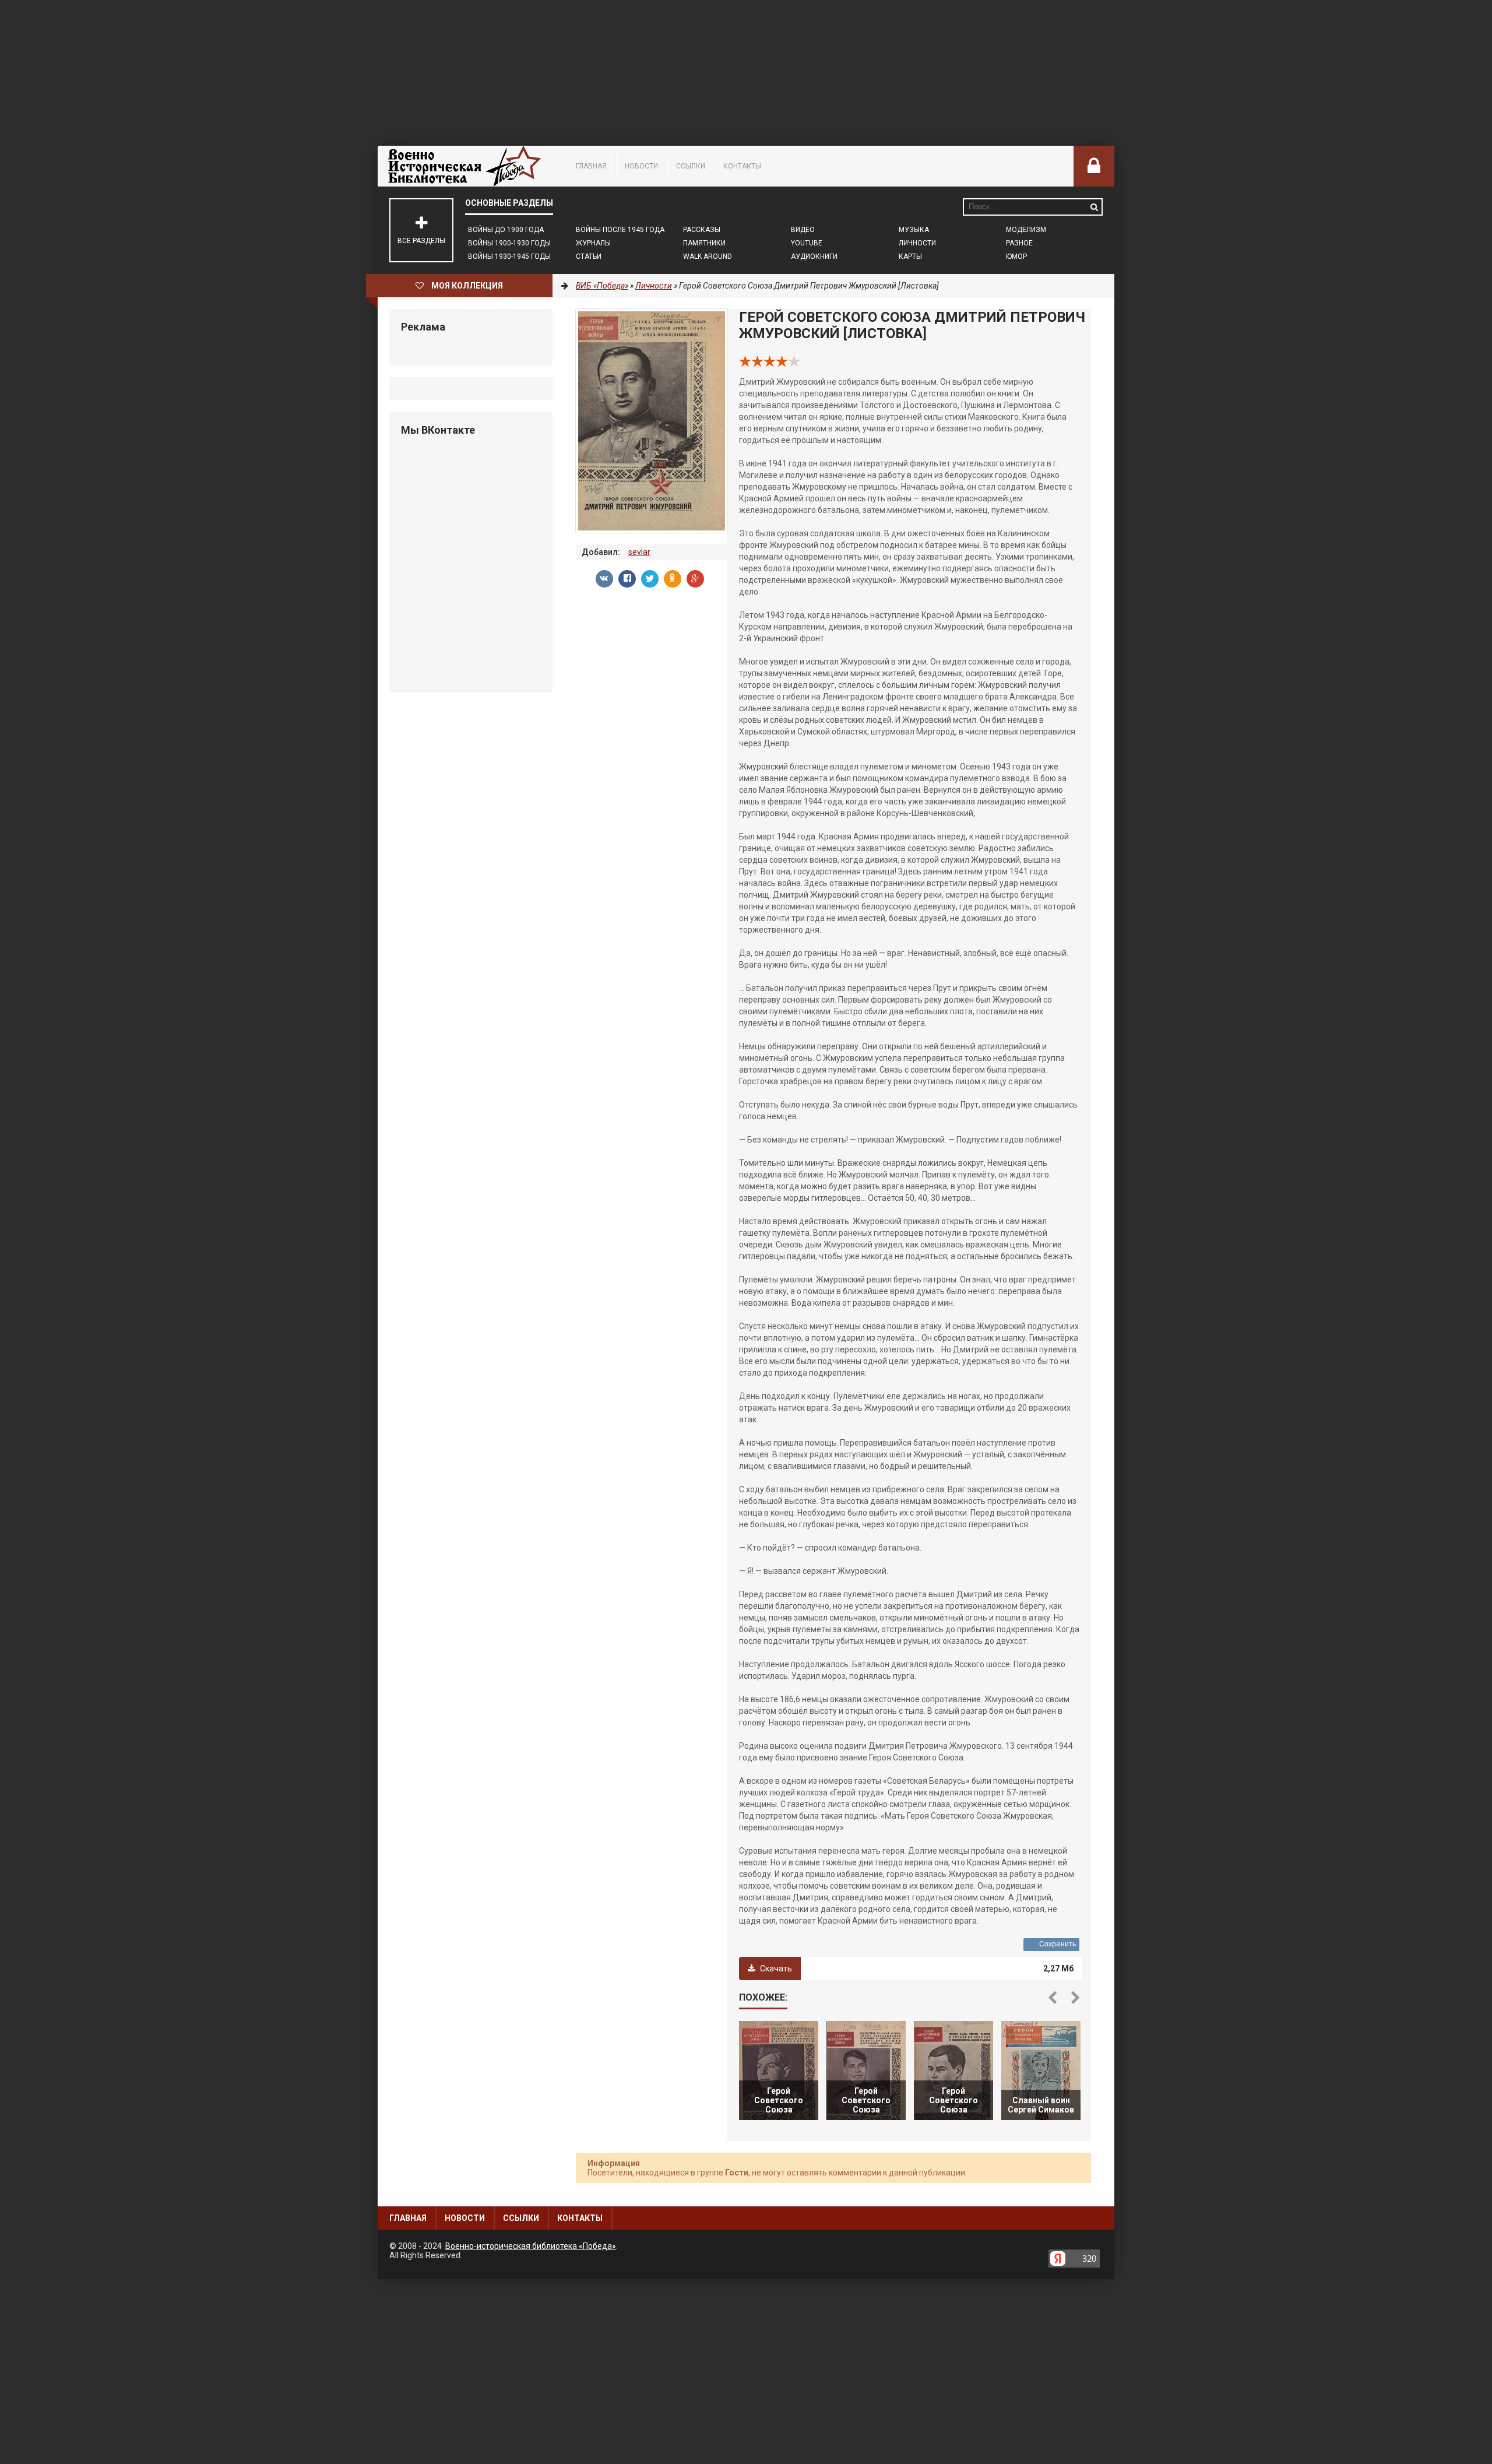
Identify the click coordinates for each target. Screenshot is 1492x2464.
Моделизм (1026, 230)
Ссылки (691, 166)
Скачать (775, 1969)
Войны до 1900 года (506, 230)
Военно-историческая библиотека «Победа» (531, 2246)
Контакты (742, 166)
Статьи (589, 256)
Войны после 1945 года (620, 230)
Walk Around (708, 256)
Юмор (1016, 256)
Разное (1019, 243)
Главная (591, 166)
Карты (910, 256)
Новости (641, 166)
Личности (917, 243)
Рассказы (702, 230)
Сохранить (1058, 1944)
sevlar (639, 552)
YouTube (807, 243)
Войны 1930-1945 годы (509, 256)
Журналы (593, 243)
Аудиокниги (814, 256)
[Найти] (1094, 207)
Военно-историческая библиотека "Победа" (465, 166)
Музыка (914, 230)
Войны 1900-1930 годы (509, 243)
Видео (803, 230)
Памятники (704, 243)
